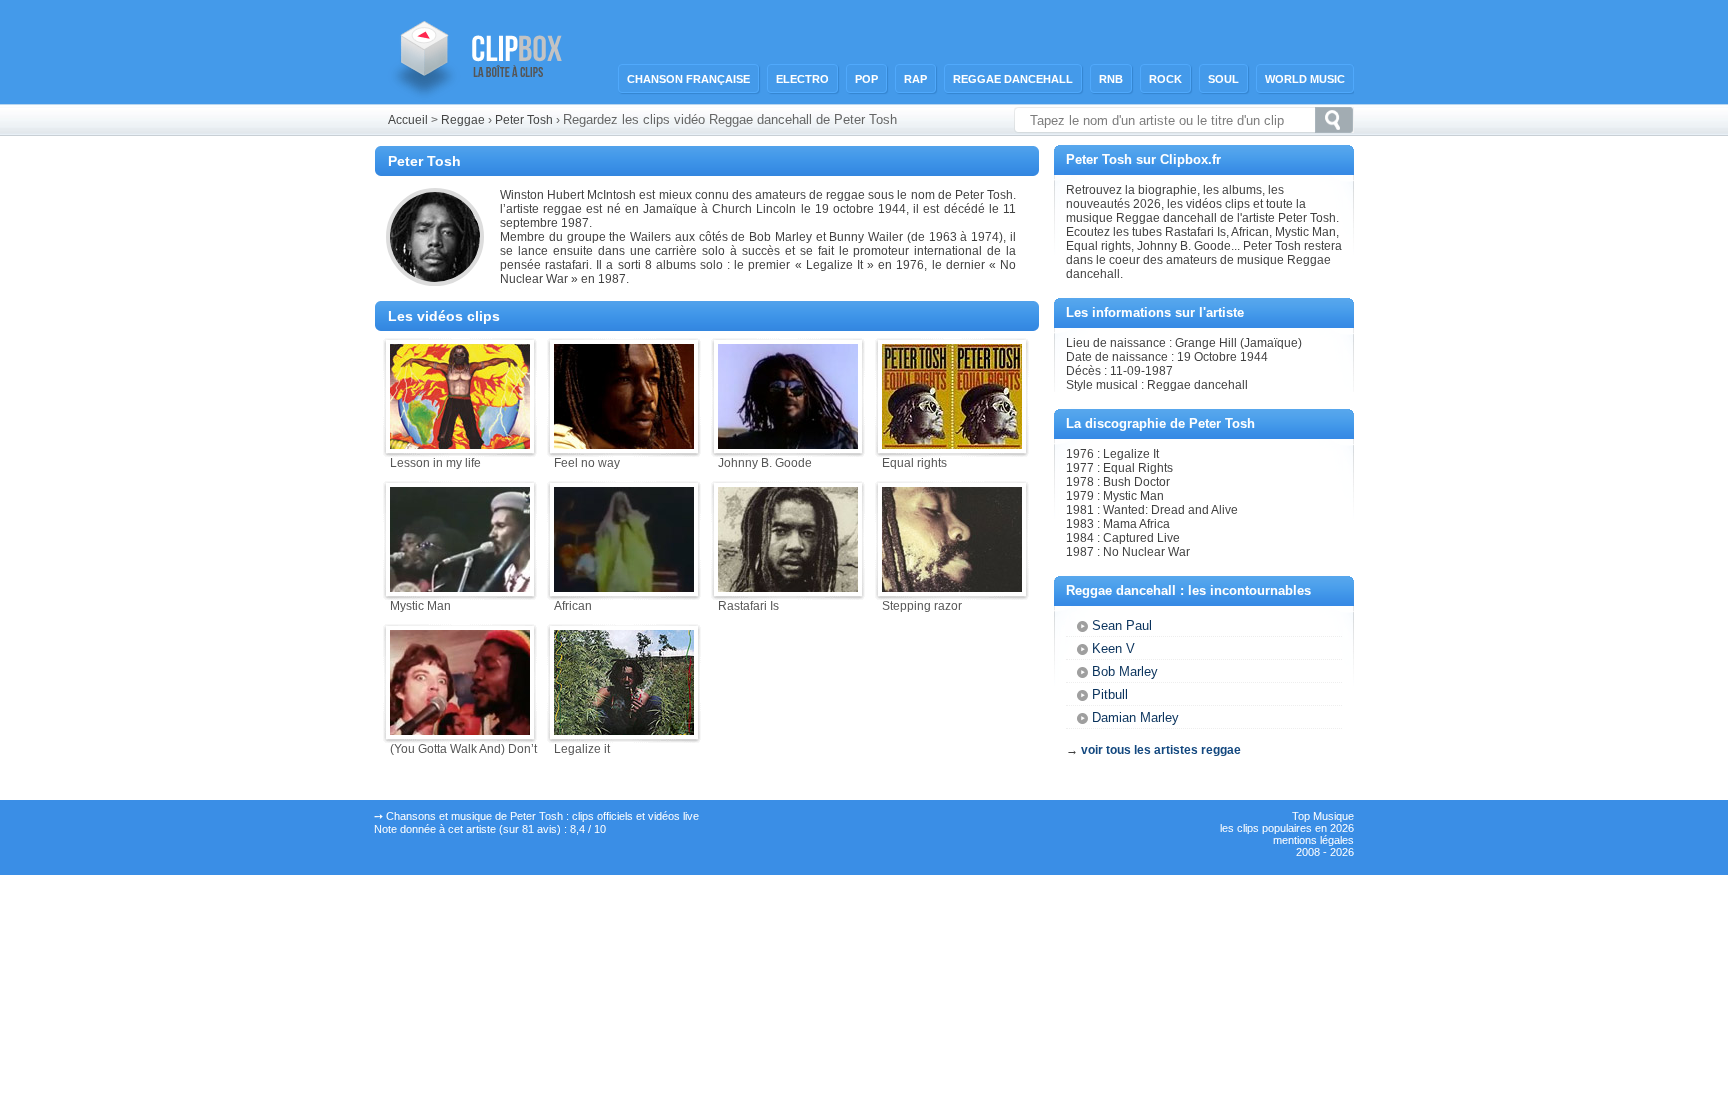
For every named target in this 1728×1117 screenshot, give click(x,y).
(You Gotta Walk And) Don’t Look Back (493, 749)
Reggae (463, 120)
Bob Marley (1125, 671)
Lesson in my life (435, 463)
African (573, 606)
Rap (915, 79)
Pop (866, 79)
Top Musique (1323, 816)
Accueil (408, 120)
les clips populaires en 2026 (1287, 828)
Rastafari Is (748, 606)
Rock (1165, 79)
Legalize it (582, 749)
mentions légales (1313, 840)
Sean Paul (1122, 625)
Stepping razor (922, 606)
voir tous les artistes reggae (1161, 750)
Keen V (1113, 648)
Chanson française (688, 79)
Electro (802, 79)
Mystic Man (420, 606)
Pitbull (1110, 694)
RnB (1111, 79)
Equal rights (914, 463)
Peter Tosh (524, 120)
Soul (1223, 79)
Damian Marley (1135, 717)
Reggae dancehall (1013, 79)
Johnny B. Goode (765, 463)
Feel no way (587, 463)
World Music (1305, 79)
